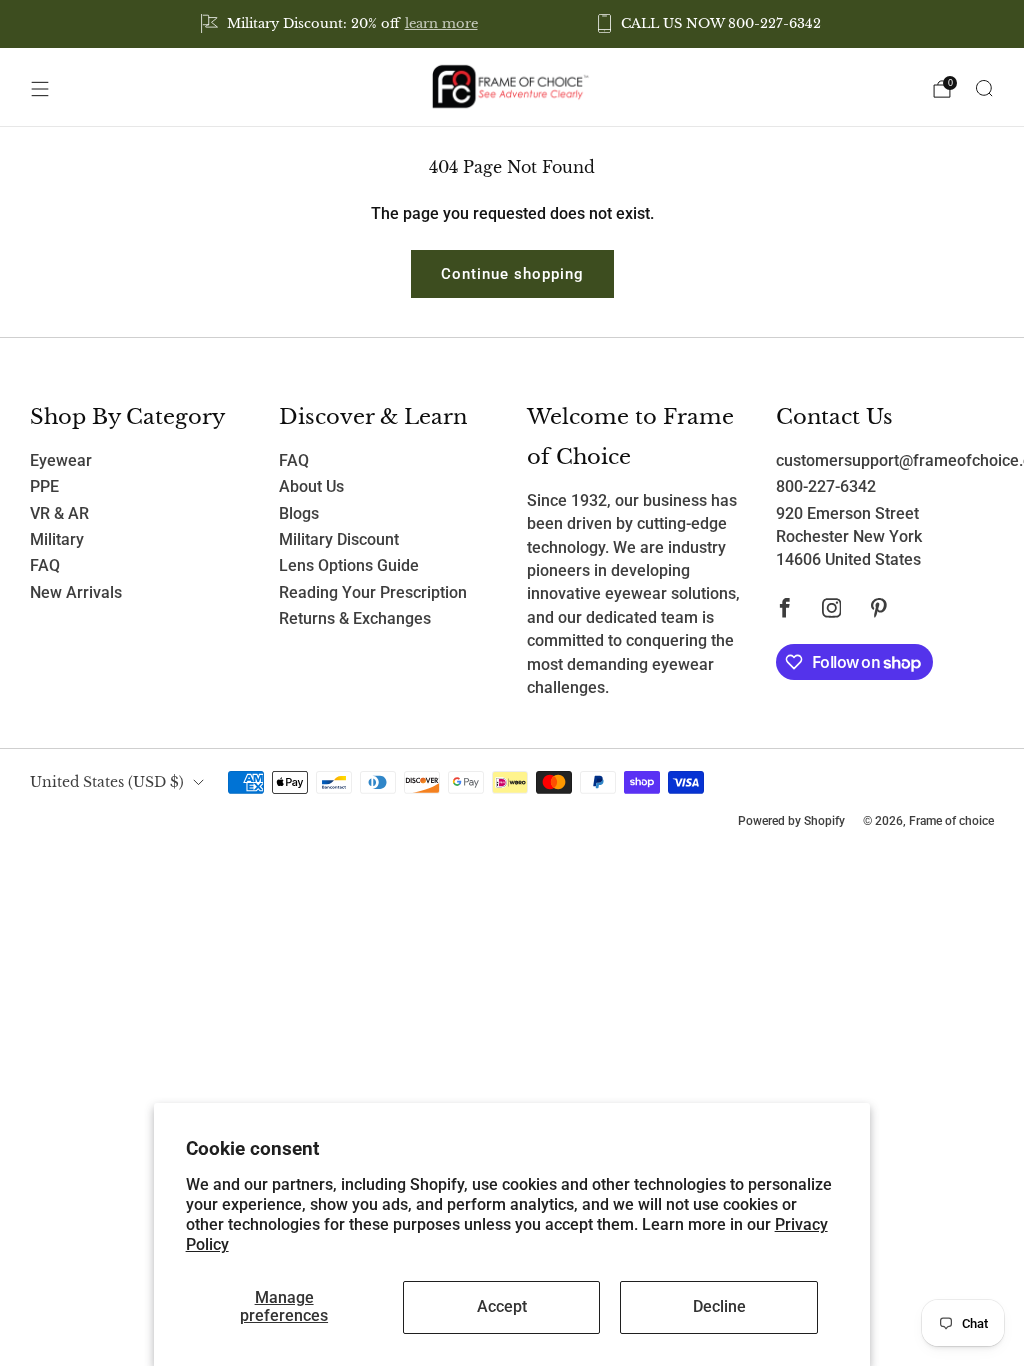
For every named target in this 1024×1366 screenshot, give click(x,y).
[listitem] (340, 24)
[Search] (984, 88)
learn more (441, 23)
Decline (719, 1307)
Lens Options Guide (349, 566)
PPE (44, 487)
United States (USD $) (107, 782)
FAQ (45, 566)
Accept (502, 1307)
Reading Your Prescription (373, 593)
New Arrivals (76, 593)
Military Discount (339, 540)
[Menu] (40, 89)
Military (57, 540)
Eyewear (61, 461)
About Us (311, 487)
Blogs (299, 514)
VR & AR (59, 514)
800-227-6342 (826, 487)
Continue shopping (512, 274)
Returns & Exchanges (355, 619)
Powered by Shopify (791, 820)
